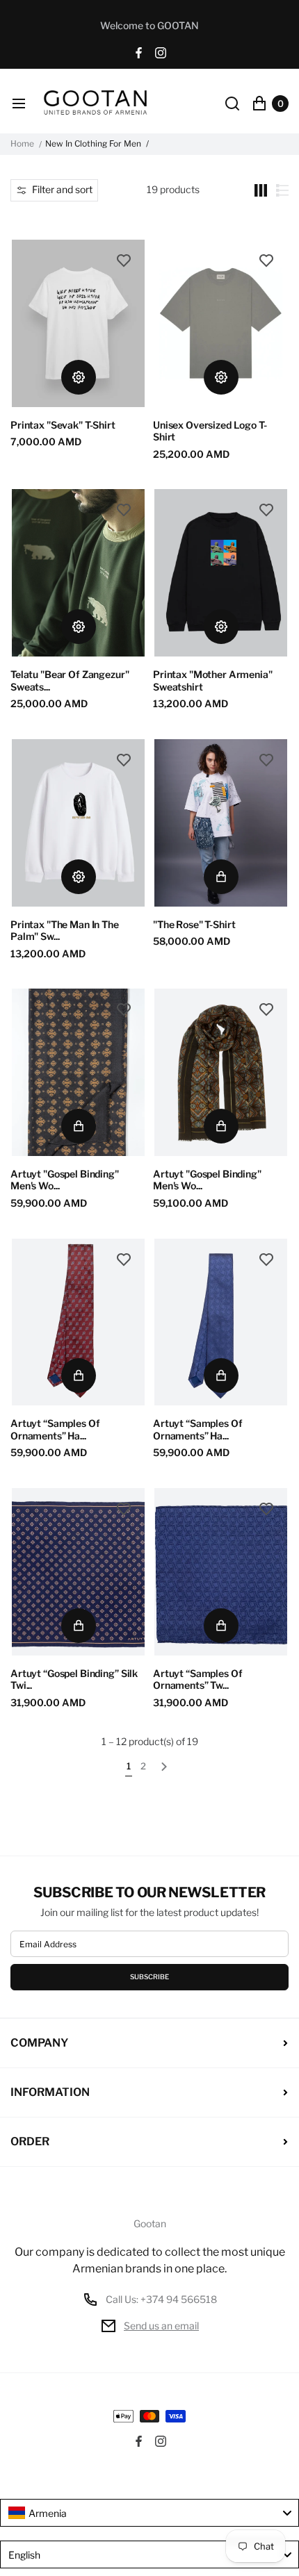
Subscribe (149, 1977)
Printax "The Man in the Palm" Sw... (65, 931)
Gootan (150, 2224)
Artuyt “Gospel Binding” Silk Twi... (74, 1679)
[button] (54, 190)
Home (22, 144)
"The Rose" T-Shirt (194, 924)
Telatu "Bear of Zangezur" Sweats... (70, 680)
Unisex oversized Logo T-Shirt (210, 431)
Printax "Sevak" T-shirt (63, 425)
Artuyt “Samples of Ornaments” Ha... (55, 1429)
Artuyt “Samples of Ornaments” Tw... (197, 1679)
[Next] (164, 1769)
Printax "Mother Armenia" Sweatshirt (213, 680)
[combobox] (149, 2513)
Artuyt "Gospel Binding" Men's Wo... (65, 1180)
